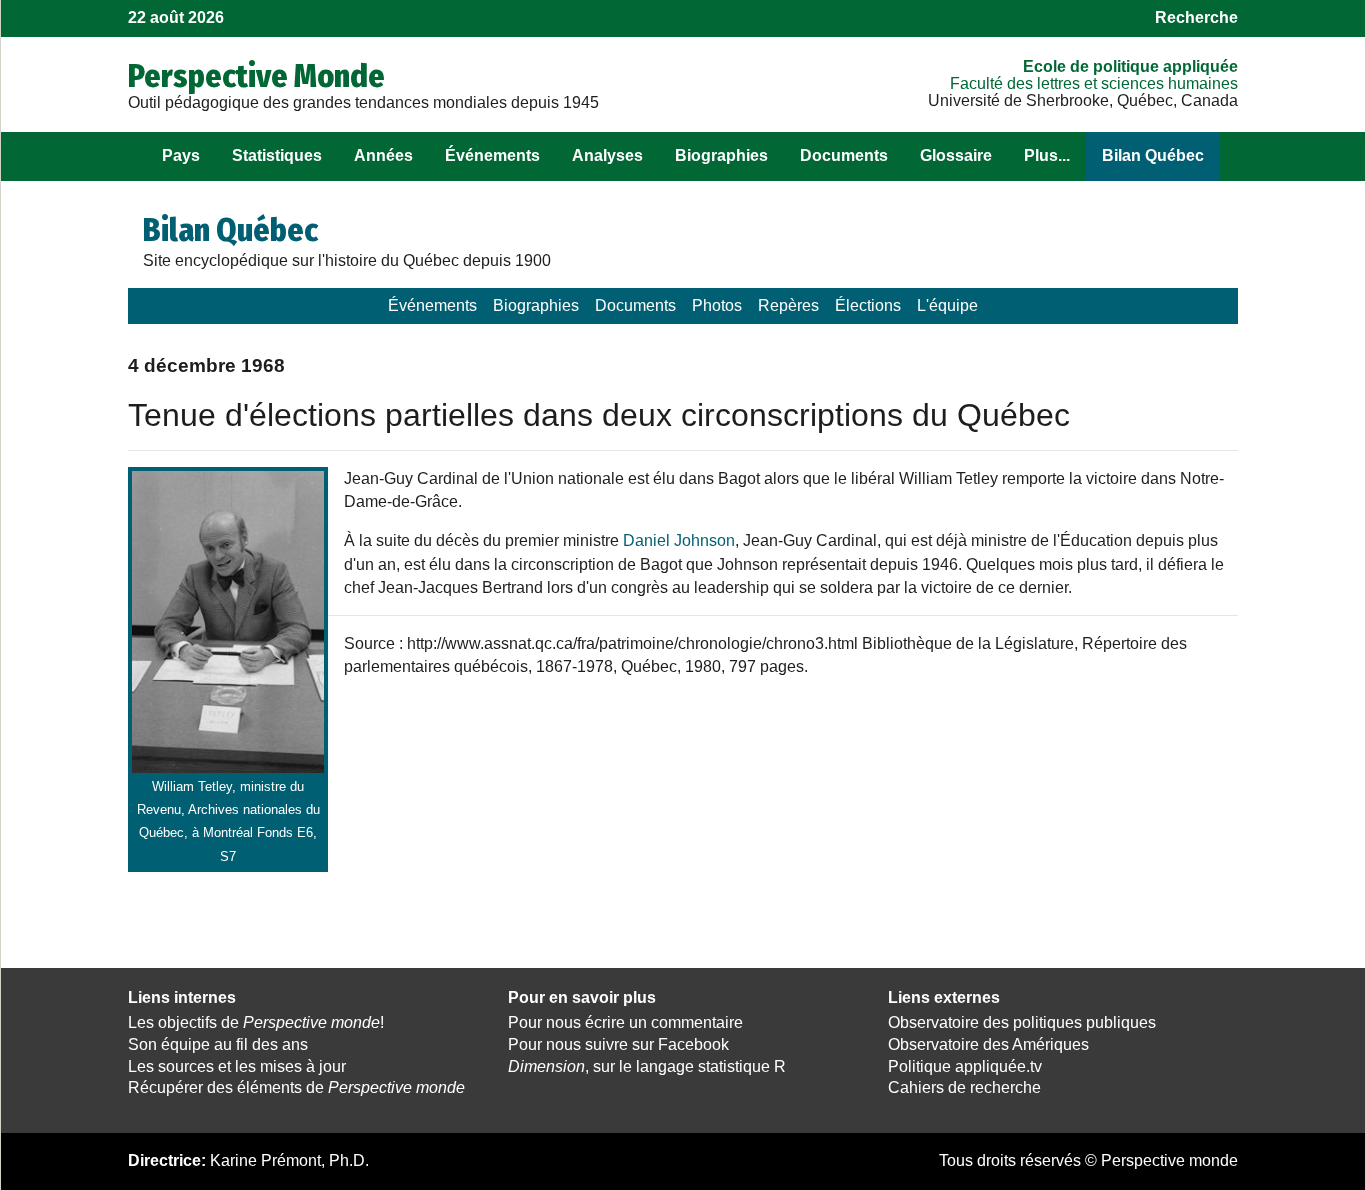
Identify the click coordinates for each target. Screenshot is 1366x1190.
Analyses (607, 155)
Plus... (1047, 155)
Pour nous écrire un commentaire (625, 1022)
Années (383, 155)
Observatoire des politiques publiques (1022, 1022)
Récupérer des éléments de (296, 1087)
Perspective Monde (256, 76)
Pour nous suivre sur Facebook (618, 1044)
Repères (788, 305)
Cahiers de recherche (964, 1087)
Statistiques (277, 155)
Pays (181, 155)
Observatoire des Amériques (988, 1044)
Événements (492, 155)
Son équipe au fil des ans (218, 1044)
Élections (868, 305)
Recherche (1196, 17)
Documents (844, 155)
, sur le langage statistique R (647, 1066)
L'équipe (947, 305)
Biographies (721, 155)
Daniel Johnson (679, 540)
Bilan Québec (1153, 155)
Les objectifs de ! (256, 1022)
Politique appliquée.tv (965, 1066)
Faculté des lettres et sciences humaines (1094, 83)
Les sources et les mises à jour (237, 1066)
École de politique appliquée (1130, 66)
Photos (717, 305)
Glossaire (956, 155)
